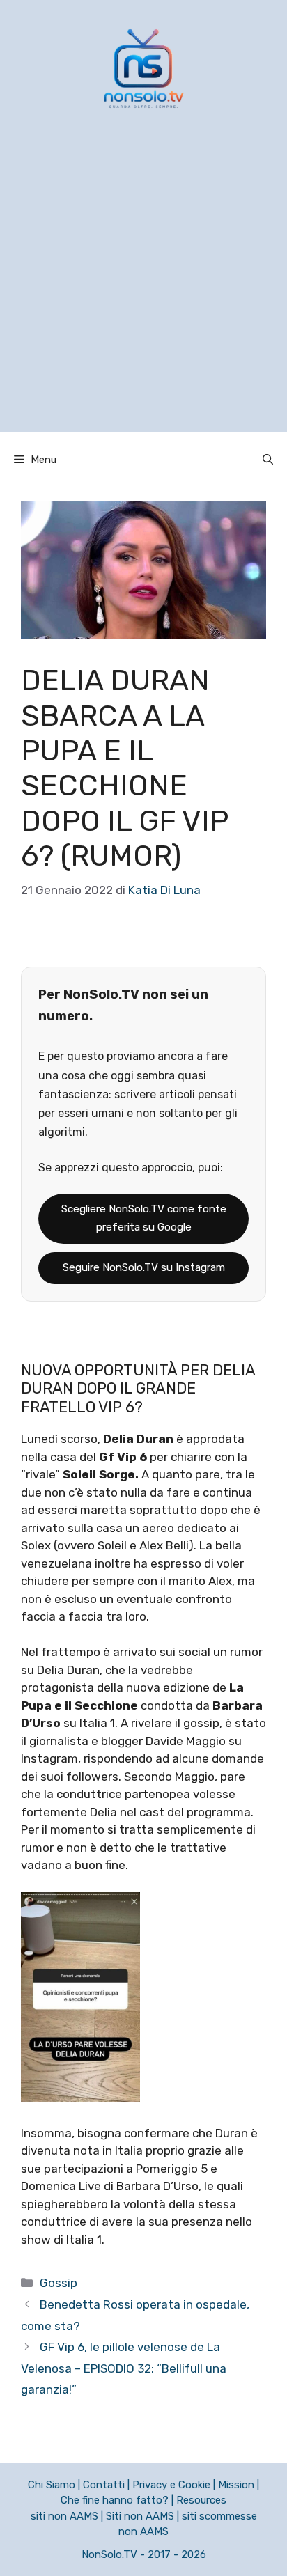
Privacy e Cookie (171, 2485)
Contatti (104, 2485)
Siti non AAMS (140, 2516)
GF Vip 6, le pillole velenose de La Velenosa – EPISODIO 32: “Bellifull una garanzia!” (124, 2368)
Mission (236, 2485)
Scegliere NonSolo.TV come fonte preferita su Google (144, 1218)
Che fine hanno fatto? (115, 2500)
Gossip (59, 2283)
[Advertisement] (143, 288)
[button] (268, 460)
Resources (201, 2500)
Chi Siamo (52, 2485)
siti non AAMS (64, 2516)
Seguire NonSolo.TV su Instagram (144, 1267)
